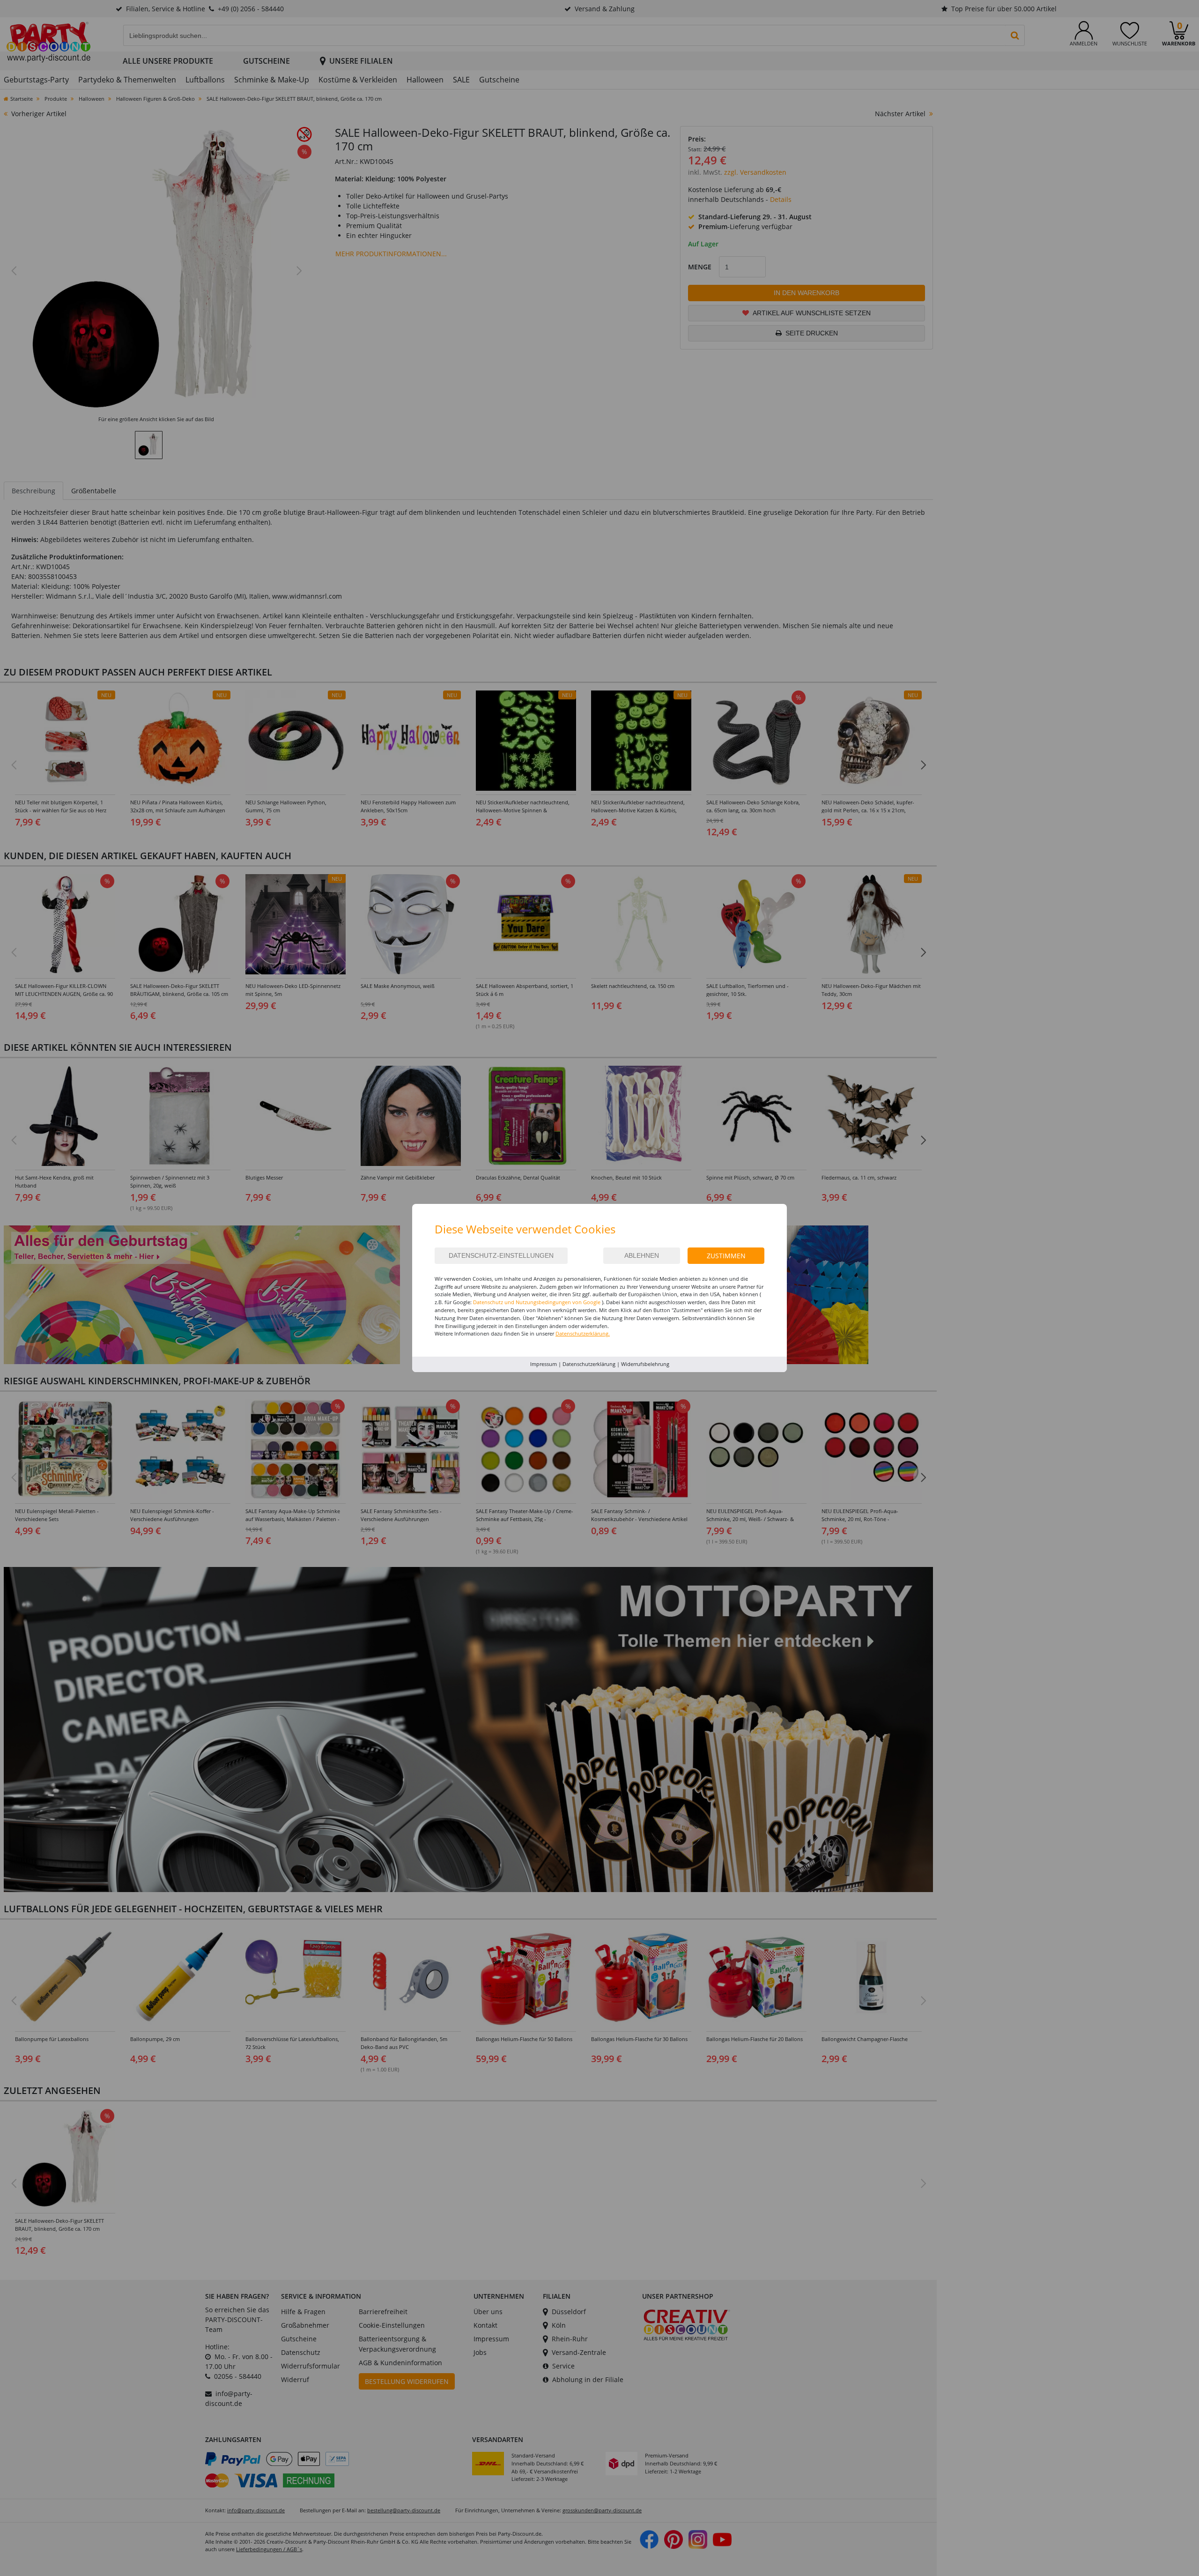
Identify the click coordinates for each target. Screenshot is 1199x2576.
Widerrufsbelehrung (645, 1364)
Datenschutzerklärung (589, 1364)
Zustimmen (726, 1256)
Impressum (544, 1364)
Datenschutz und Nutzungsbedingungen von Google (537, 1302)
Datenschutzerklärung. (583, 1333)
